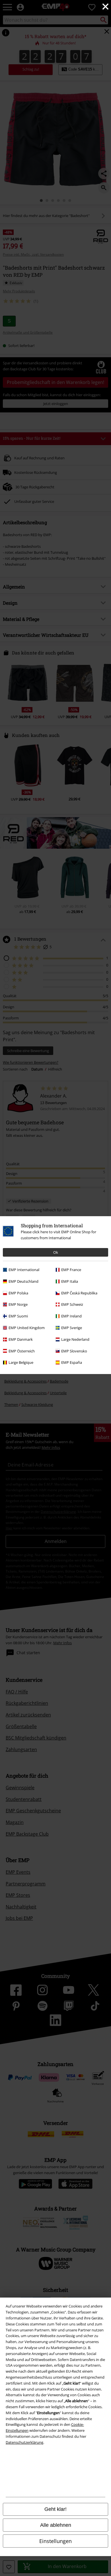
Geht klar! (55, 2509)
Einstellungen (55, 2541)
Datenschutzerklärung (24, 2442)
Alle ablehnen (56, 2525)
